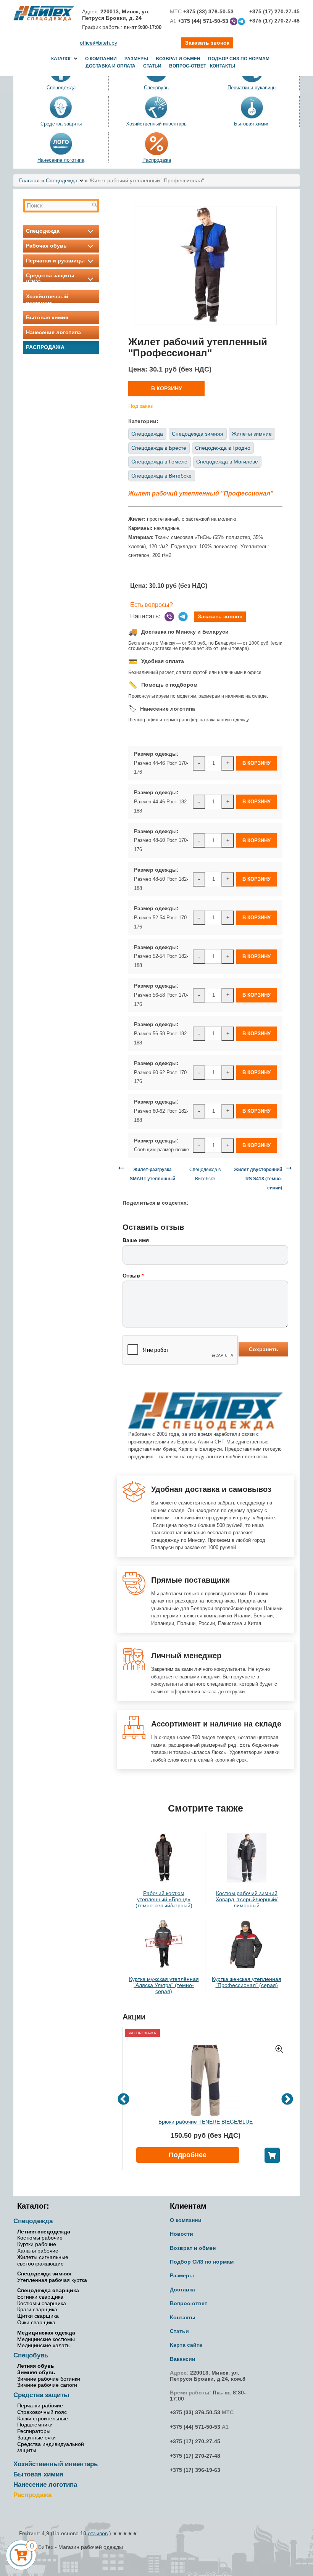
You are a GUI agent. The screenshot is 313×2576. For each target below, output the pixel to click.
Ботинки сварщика (40, 2297)
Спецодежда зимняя (198, 434)
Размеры (136, 59)
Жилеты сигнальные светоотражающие (43, 2260)
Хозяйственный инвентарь (156, 124)
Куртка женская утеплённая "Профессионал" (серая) (247, 1982)
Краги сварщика (37, 2309)
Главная (29, 180)
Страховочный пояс (42, 2412)
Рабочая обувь (46, 246)
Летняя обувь (36, 2366)
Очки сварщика (36, 2322)
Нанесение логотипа (61, 160)
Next (287, 2099)
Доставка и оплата (111, 66)
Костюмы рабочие (40, 2238)
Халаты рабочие (38, 2251)
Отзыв (133, 1276)
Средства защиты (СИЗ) (50, 278)
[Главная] (44, 13)
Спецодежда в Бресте (159, 448)
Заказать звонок (220, 616)
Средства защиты (61, 124)
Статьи (152, 66)
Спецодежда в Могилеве (227, 462)
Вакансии (183, 2359)
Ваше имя (136, 1240)
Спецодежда (62, 180)
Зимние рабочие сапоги (47, 2385)
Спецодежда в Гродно (223, 448)
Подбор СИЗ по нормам (239, 59)
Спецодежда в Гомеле (159, 462)
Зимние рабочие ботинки (49, 2379)
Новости (182, 2234)
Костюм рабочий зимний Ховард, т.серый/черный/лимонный (247, 1899)
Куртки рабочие (37, 2244)
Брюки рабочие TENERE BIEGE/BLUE (206, 2122)
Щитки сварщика (38, 2316)
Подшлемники (35, 2425)
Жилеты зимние (252, 434)
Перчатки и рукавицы (55, 261)
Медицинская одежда (46, 2333)
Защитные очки (36, 2438)
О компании (101, 59)
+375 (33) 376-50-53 (195, 2412)
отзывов (98, 2533)
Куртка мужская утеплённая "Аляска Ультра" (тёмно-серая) (164, 1985)
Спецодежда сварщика (48, 2290)
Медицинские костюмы (46, 2339)
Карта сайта (186, 2345)
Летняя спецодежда (44, 2232)
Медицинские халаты (44, 2345)
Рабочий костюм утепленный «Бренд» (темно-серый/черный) (164, 1899)
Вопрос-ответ (188, 66)
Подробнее (188, 2155)
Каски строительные (43, 2418)
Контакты (223, 66)
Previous (123, 2099)
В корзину (167, 388)
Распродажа (157, 160)
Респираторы (34, 2431)
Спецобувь (31, 2355)
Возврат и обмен (178, 59)
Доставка (182, 2290)
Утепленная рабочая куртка (52, 2280)
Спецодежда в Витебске (161, 476)
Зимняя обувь (36, 2372)
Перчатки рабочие (40, 2405)
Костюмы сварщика (42, 2303)
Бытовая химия (252, 124)
